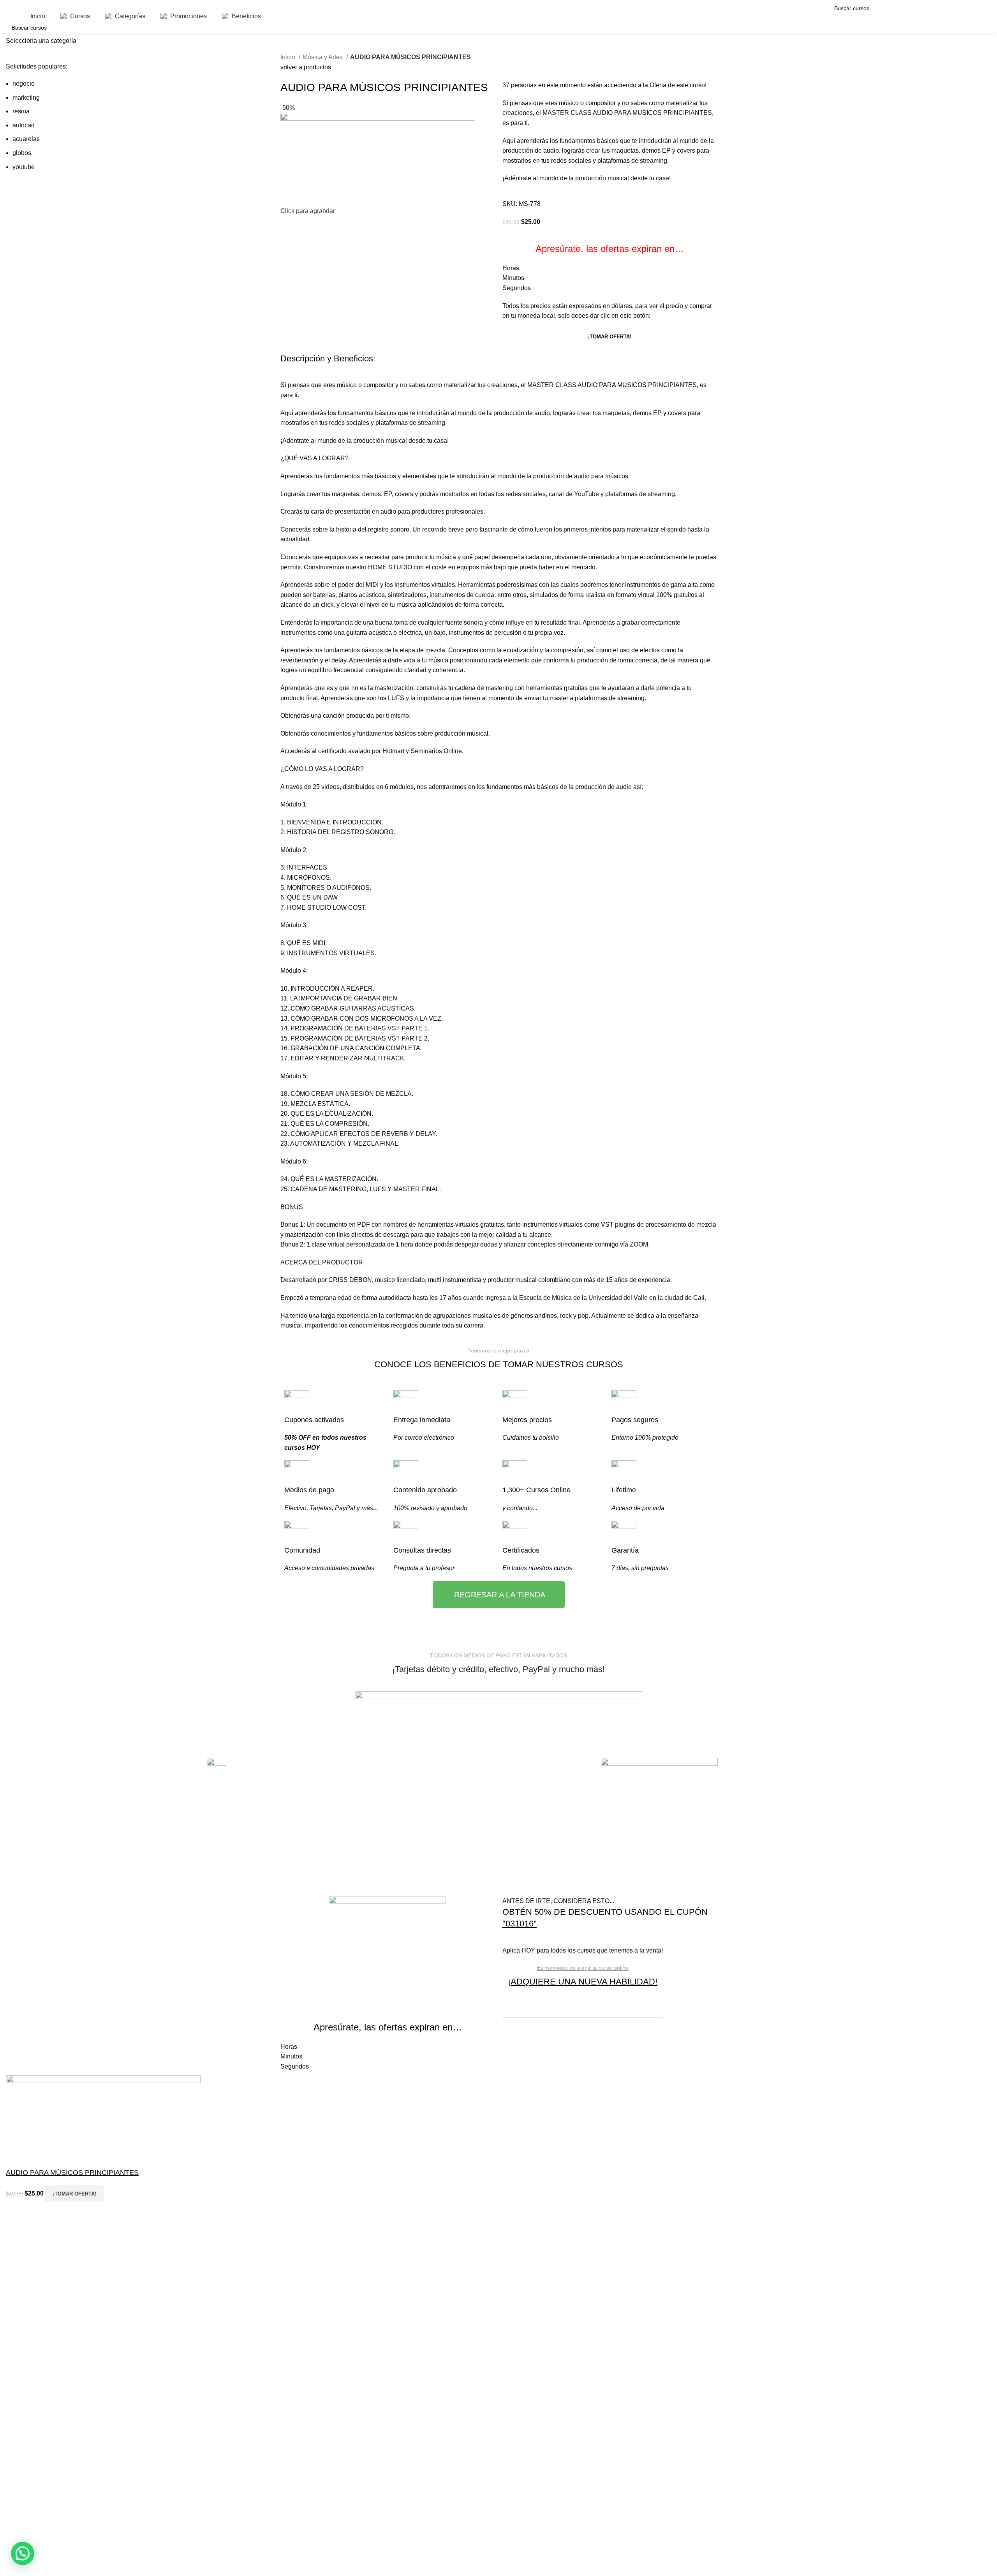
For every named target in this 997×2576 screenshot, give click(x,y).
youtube (24, 167)
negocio (24, 84)
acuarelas (26, 139)
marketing (26, 98)
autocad (24, 125)
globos (22, 153)
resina (21, 111)
